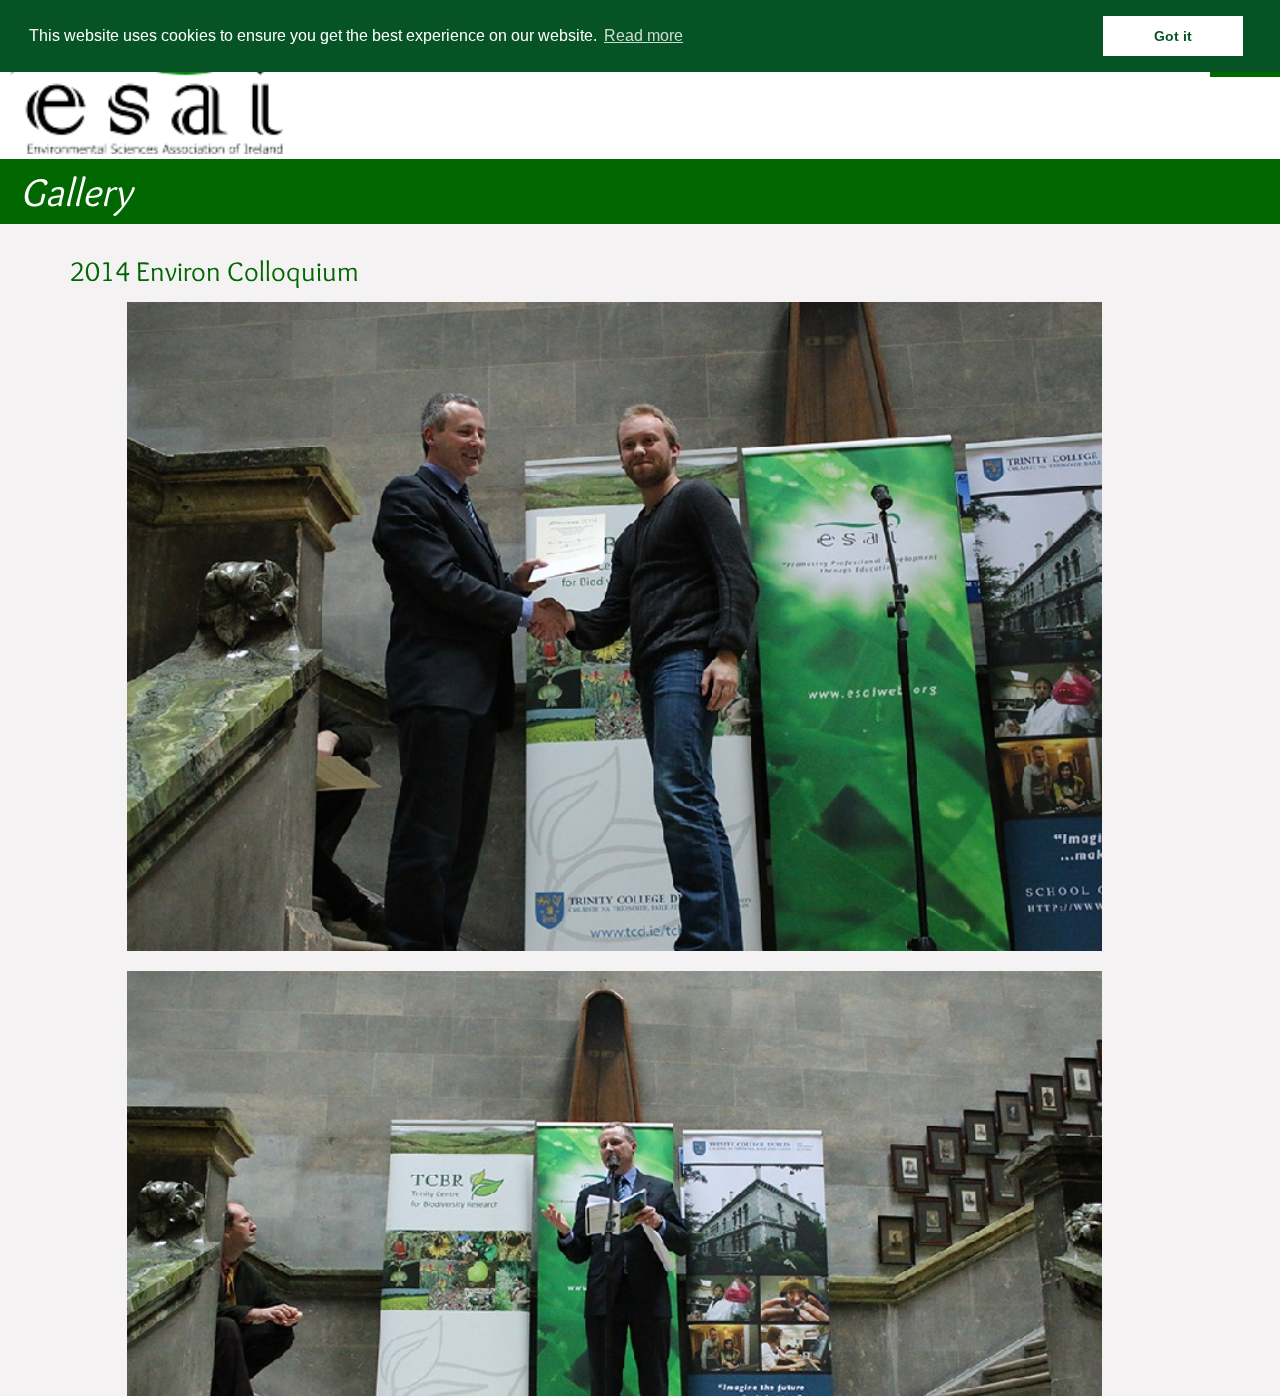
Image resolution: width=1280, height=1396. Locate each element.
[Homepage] (155, 150)
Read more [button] (643, 35)
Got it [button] (1173, 36)
